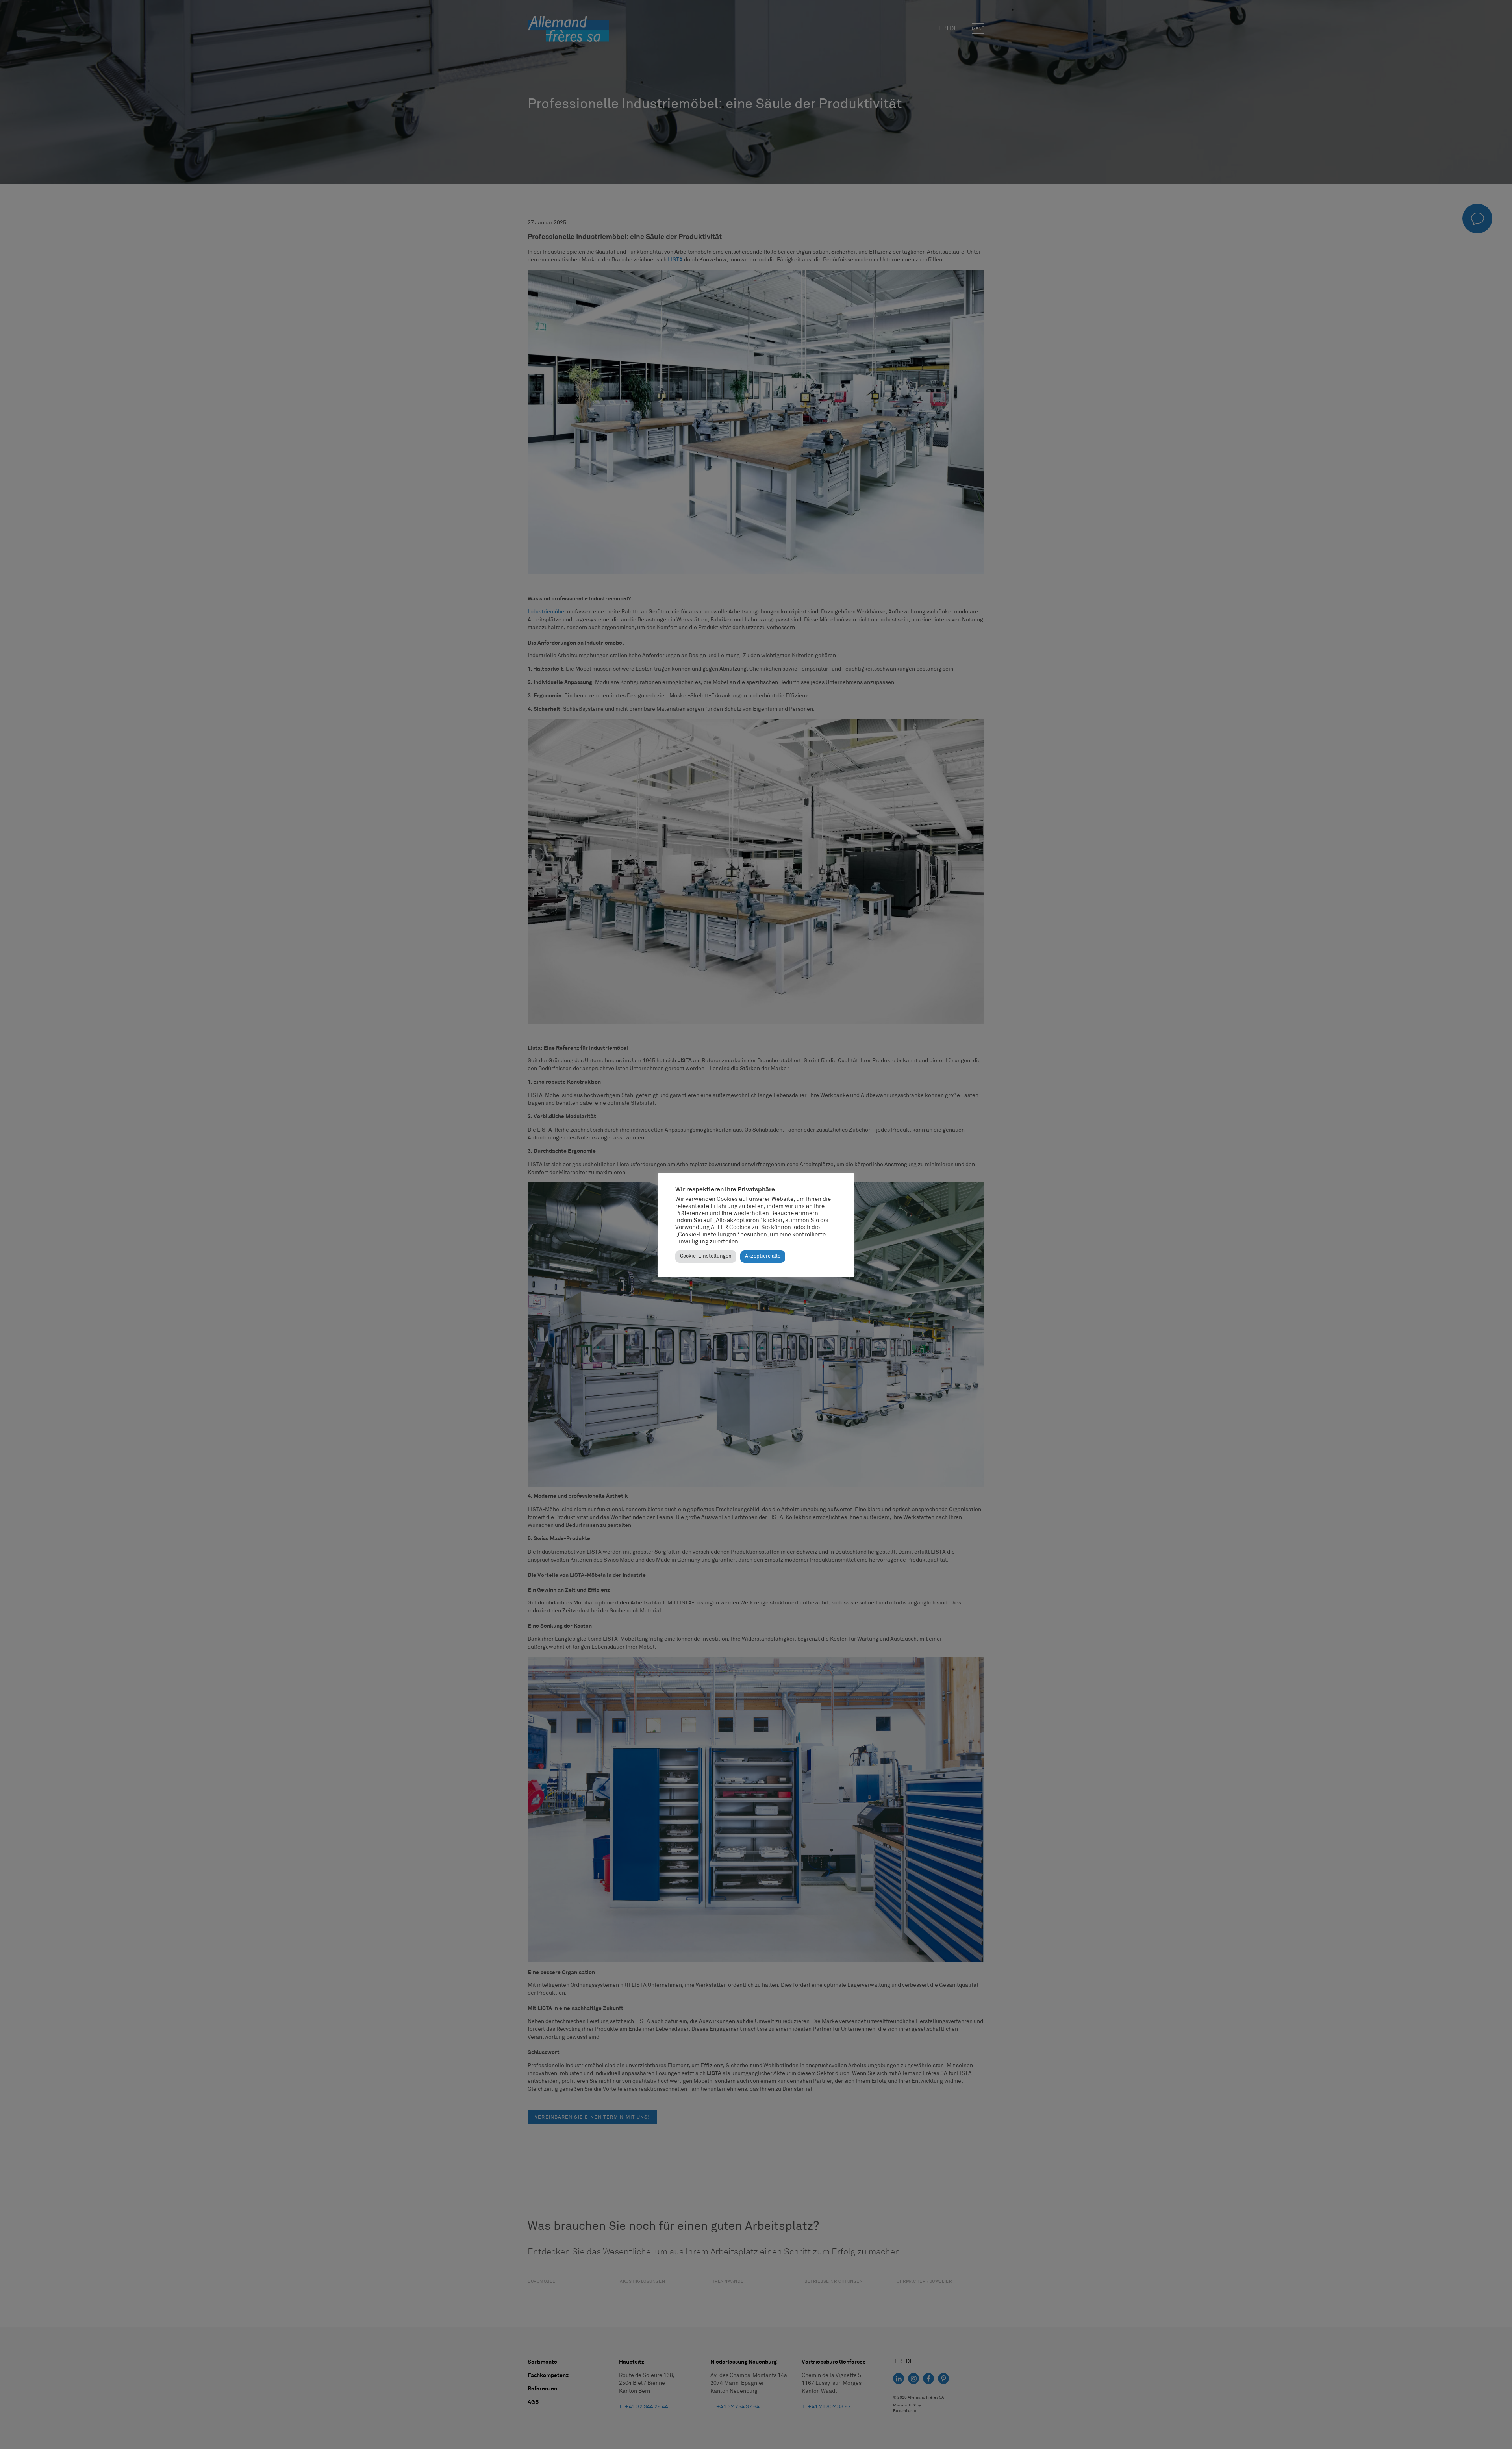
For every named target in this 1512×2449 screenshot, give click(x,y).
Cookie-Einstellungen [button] (706, 1256)
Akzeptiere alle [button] (763, 1256)
